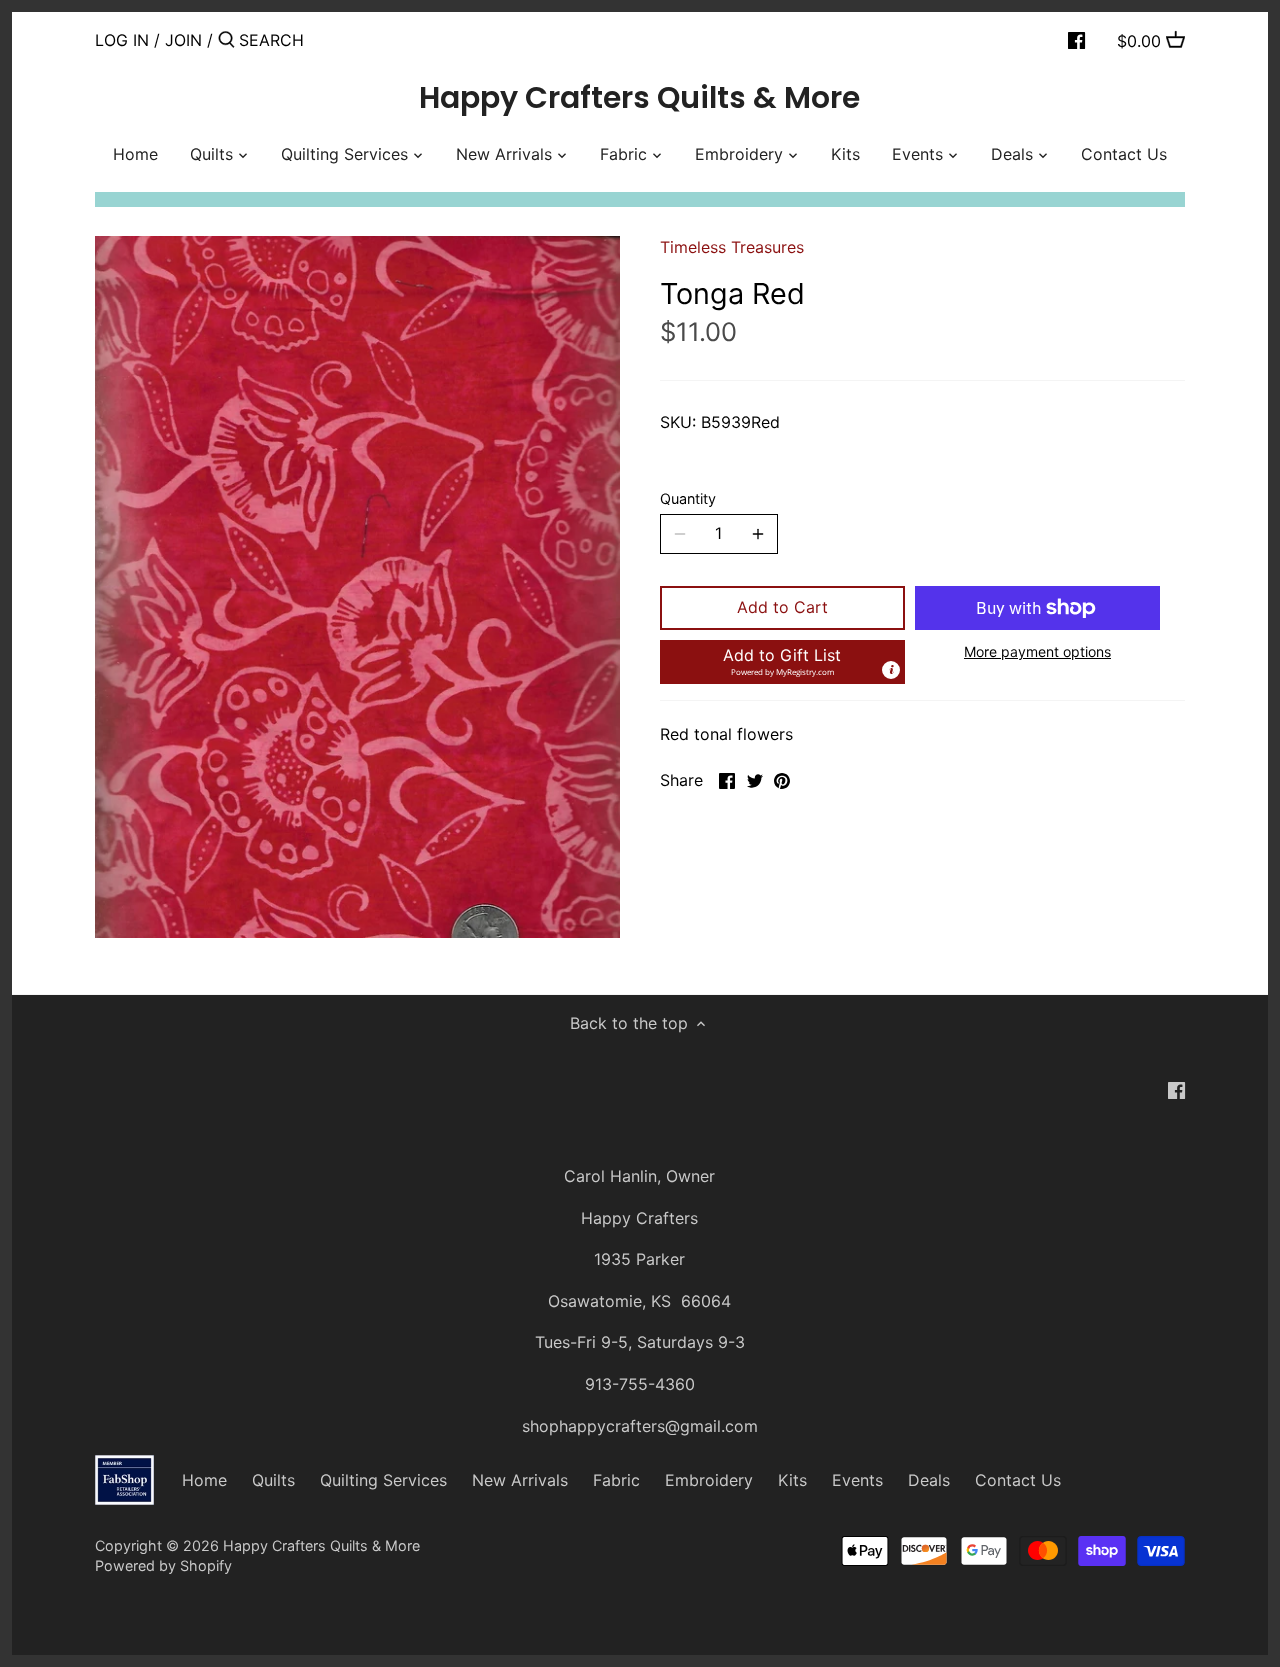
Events (857, 1480)
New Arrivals (520, 1480)
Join (183, 40)
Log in (122, 40)
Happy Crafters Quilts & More (639, 98)
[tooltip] (891, 670)
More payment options (1037, 651)
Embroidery (709, 1480)
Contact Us (1018, 1480)
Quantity (688, 498)
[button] (782, 662)
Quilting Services (383, 1480)
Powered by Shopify (163, 1565)
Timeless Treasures (732, 247)
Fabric (616, 1480)
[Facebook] (1076, 39)
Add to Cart (782, 607)
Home (204, 1480)
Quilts (273, 1480)
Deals (929, 1480)
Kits (792, 1480)
